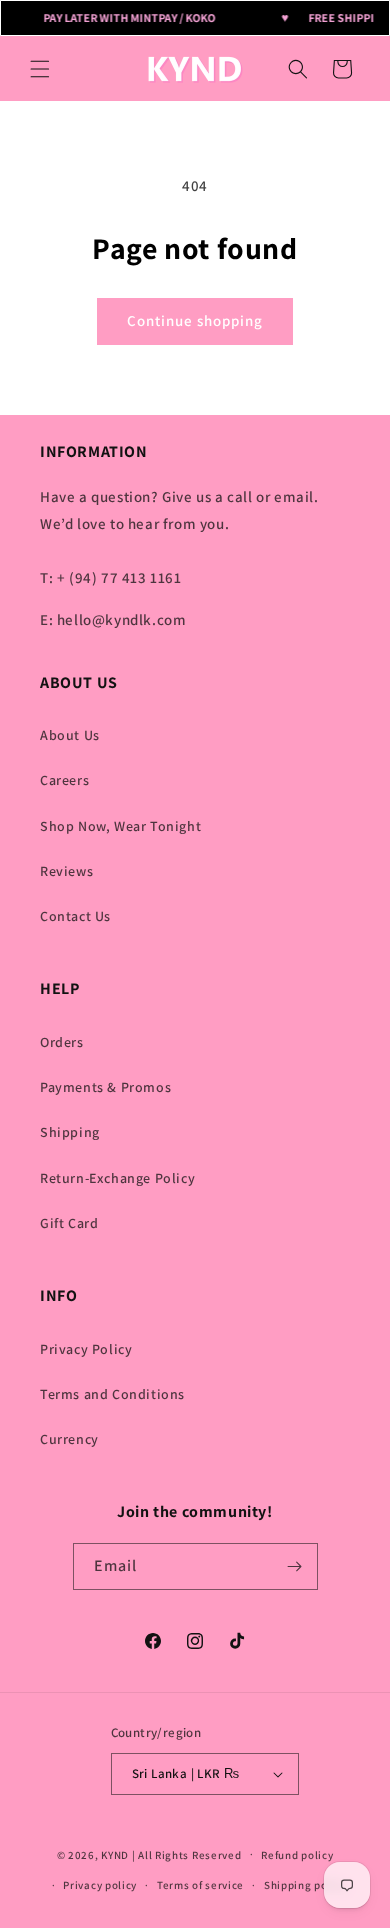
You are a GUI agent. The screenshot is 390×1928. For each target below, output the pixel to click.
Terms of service (200, 1885)
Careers (64, 780)
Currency (69, 1439)
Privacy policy (100, 1885)
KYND (116, 1854)
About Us (70, 735)
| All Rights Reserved (187, 1854)
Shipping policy (305, 1885)
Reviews (66, 871)
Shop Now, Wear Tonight (120, 826)
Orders (62, 1042)
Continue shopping (195, 320)
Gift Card (69, 1223)
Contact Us (75, 916)
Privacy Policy (86, 1349)
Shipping (70, 1132)
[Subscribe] (295, 1566)
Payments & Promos (105, 1087)
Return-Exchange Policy (117, 1178)
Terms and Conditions (112, 1394)
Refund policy (297, 1855)
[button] (40, 69)
